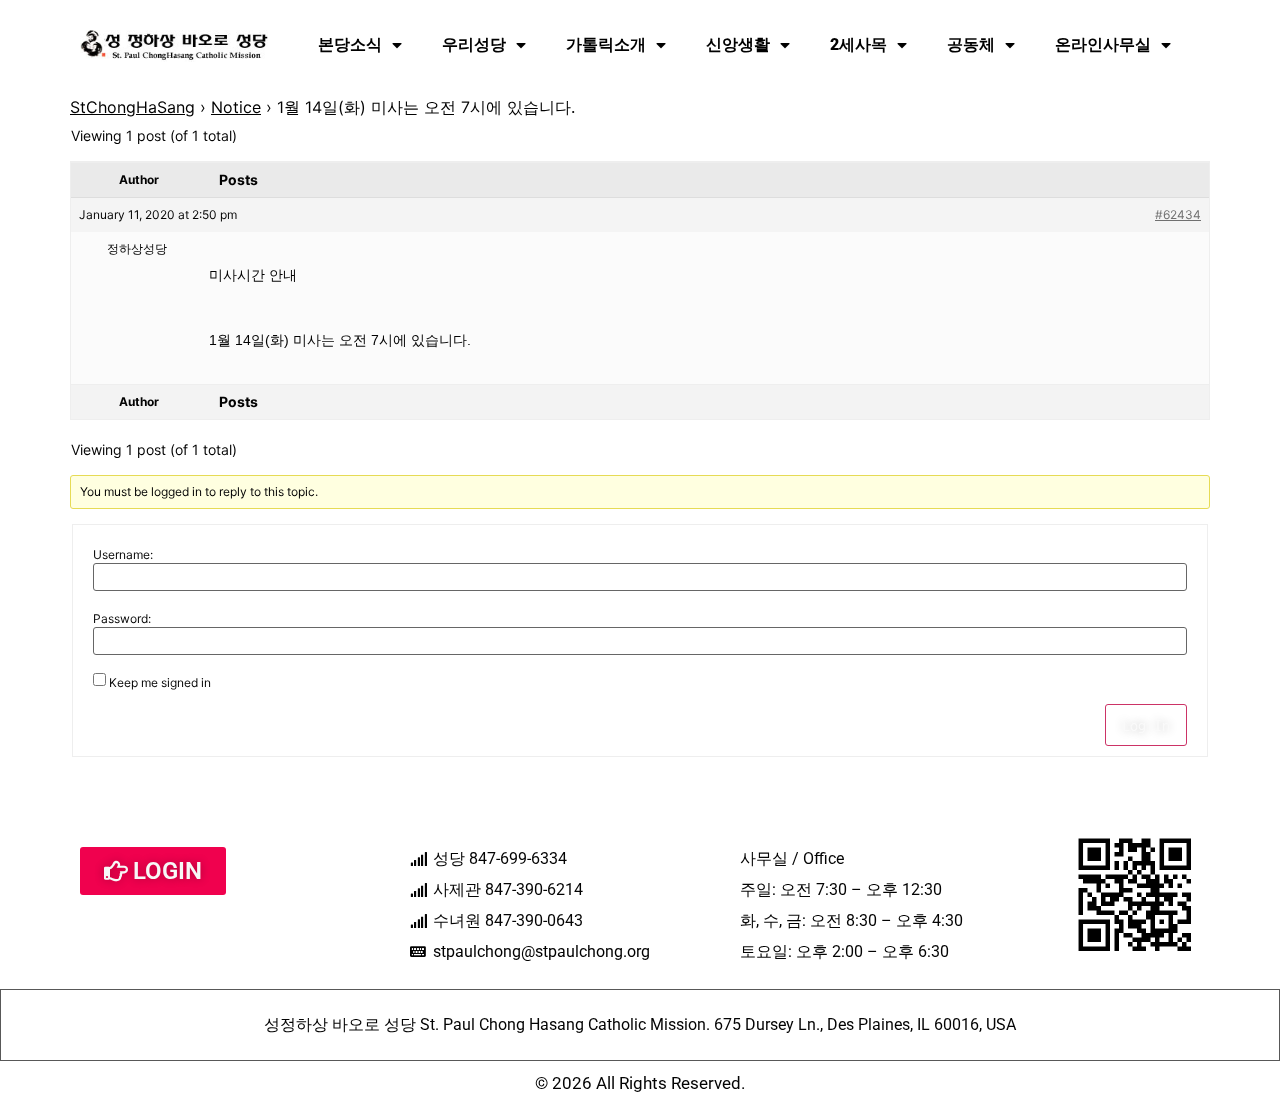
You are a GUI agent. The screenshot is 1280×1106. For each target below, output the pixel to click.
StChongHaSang (132, 107)
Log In (1146, 725)
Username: (123, 555)
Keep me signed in (160, 683)
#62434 (1178, 214)
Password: (122, 619)
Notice (236, 107)
